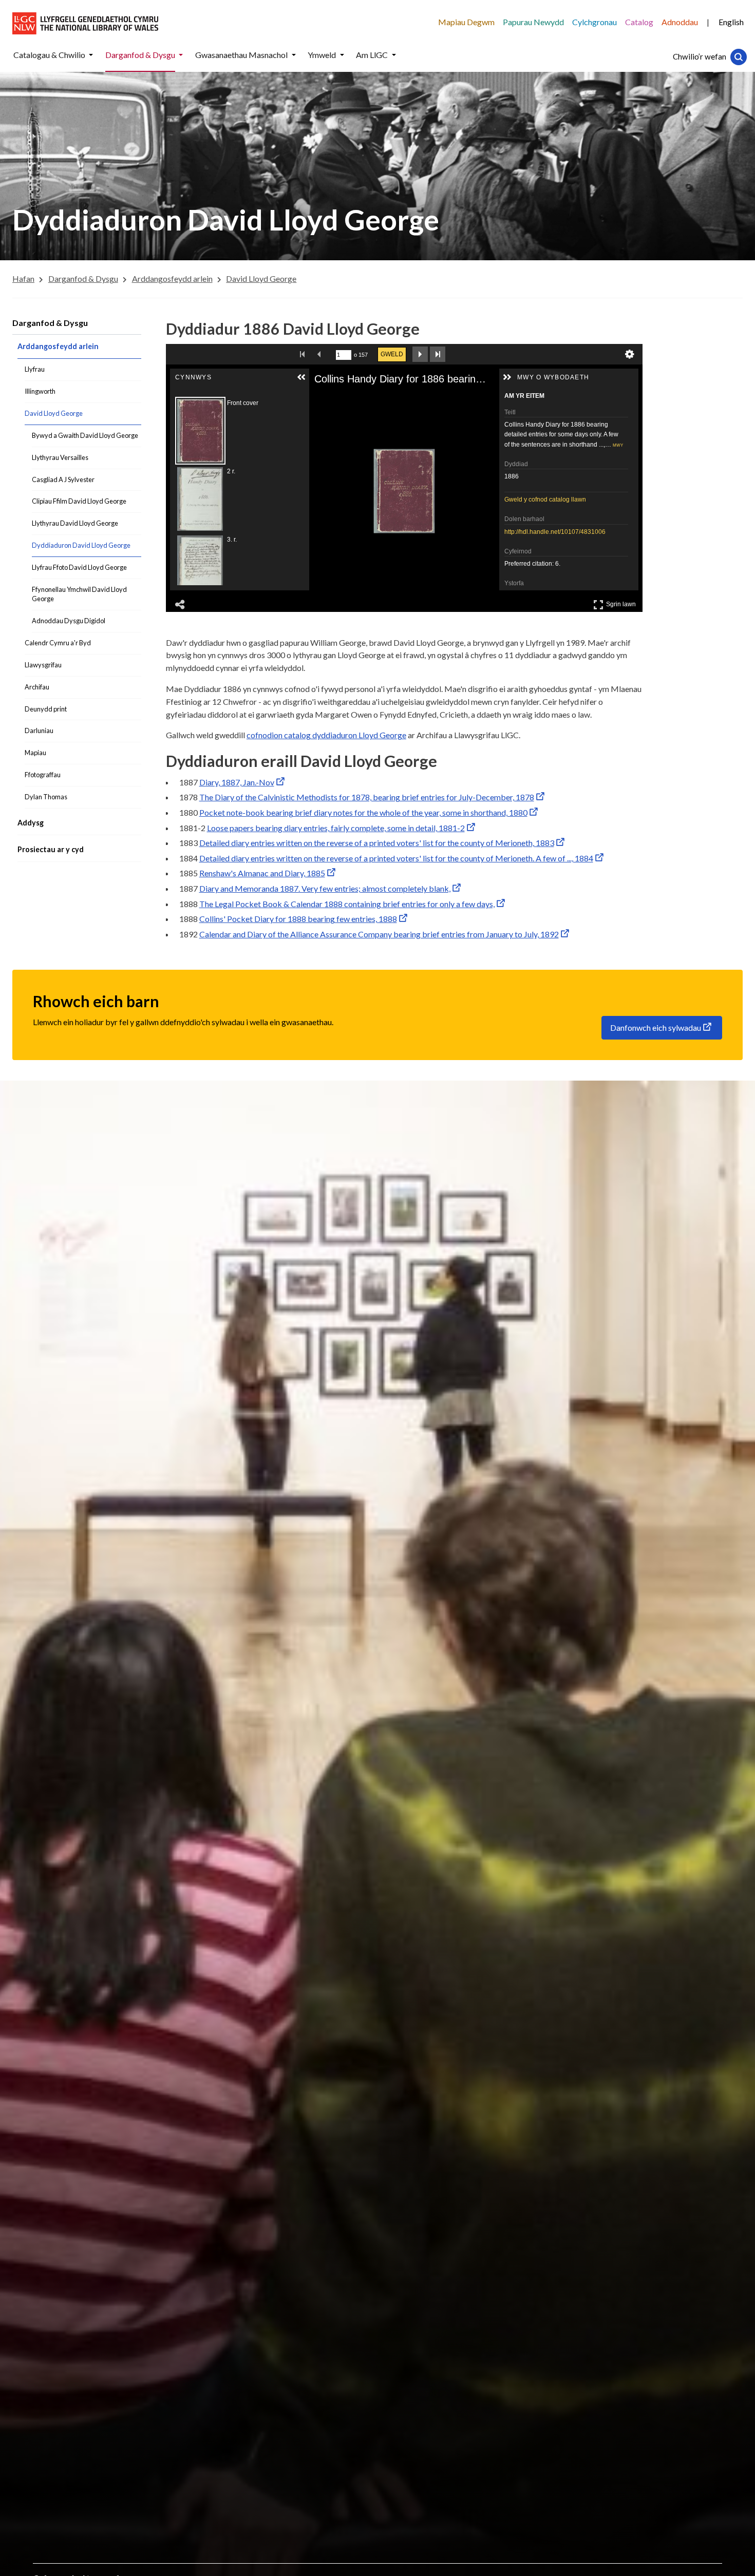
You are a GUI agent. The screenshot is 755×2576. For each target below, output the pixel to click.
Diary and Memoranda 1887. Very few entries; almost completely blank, (325, 888)
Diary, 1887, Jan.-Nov (237, 782)
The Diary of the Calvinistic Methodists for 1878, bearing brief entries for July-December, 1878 (367, 797)
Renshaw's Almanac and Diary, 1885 (262, 873)
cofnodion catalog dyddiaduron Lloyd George (326, 735)
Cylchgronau (594, 22)
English (731, 22)
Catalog (639, 22)
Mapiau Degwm (466, 22)
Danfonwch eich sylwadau (656, 1027)
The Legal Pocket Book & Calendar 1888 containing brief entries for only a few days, (347, 904)
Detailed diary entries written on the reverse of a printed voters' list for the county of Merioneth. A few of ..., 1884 (396, 858)
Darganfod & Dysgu (50, 323)
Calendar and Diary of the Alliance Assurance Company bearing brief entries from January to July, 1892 (379, 934)
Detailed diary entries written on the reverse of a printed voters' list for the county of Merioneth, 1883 (377, 843)
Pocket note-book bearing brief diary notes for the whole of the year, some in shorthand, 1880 (363, 812)
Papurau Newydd (533, 22)
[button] (91, 55)
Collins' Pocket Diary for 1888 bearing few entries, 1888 (298, 919)
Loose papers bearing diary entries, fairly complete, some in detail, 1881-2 (336, 828)
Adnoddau (680, 22)
